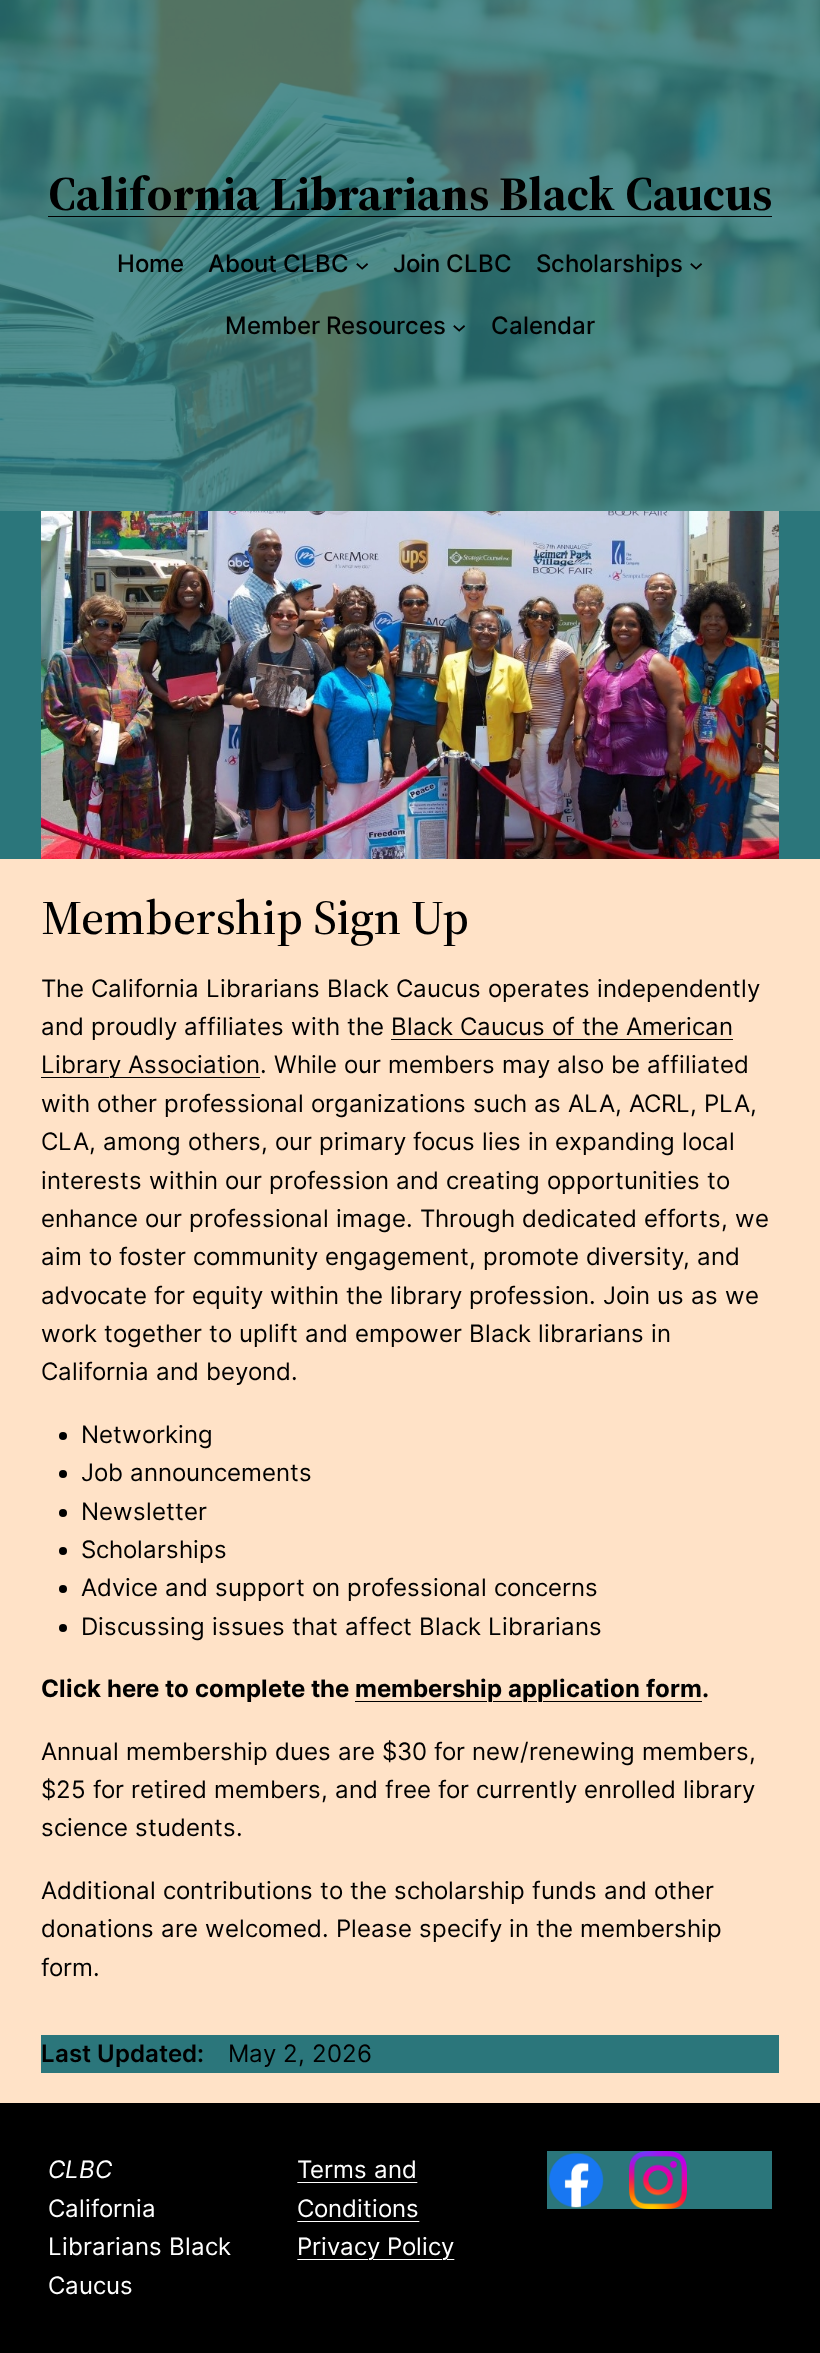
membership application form (528, 1688)
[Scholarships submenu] (696, 264)
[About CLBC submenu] (362, 264)
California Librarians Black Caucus (410, 193)
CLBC (80, 2169)
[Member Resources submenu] (459, 326)
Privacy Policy (375, 2246)
